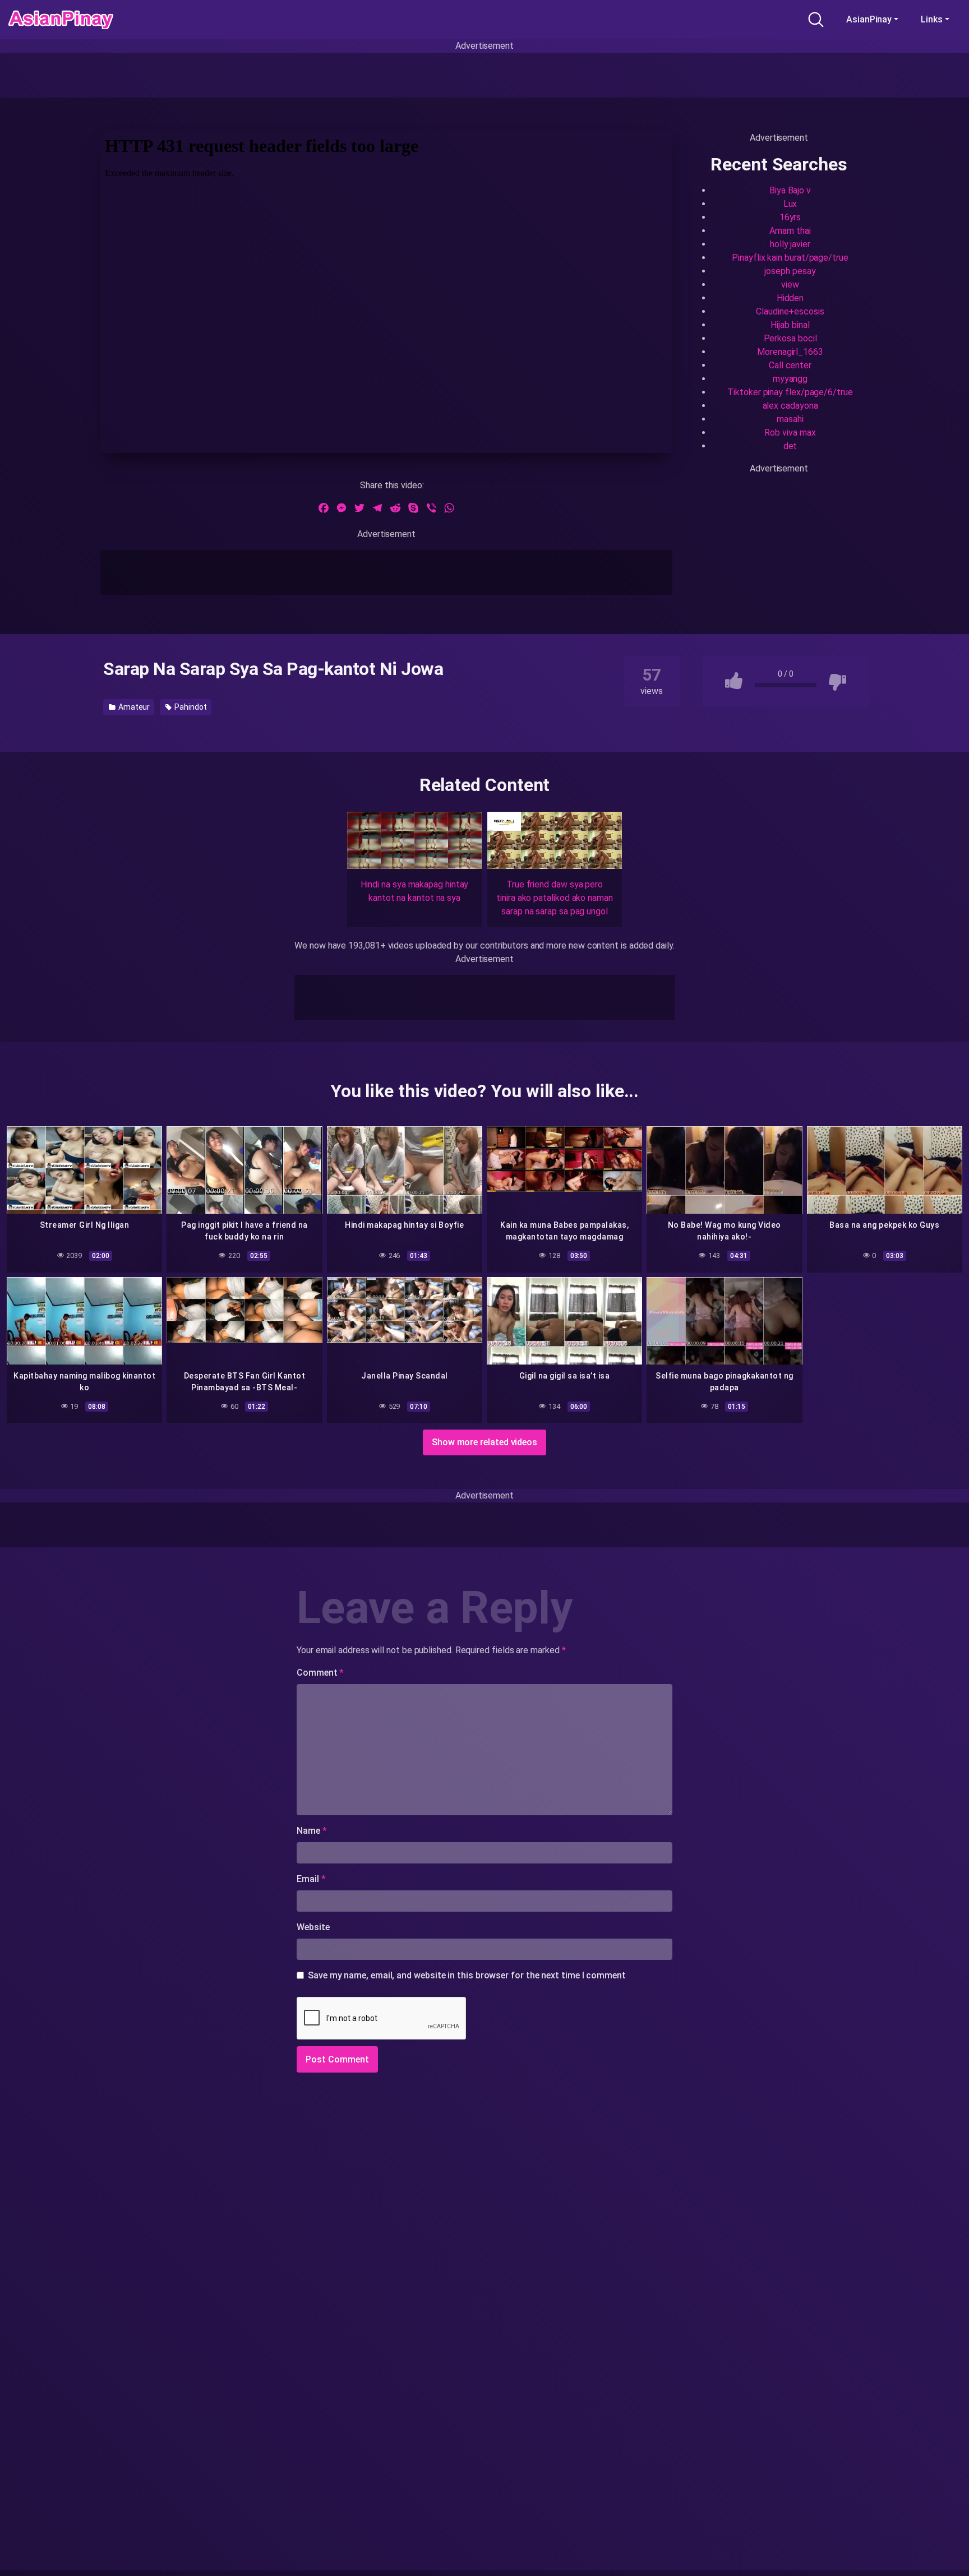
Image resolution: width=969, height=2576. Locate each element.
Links (932, 19)
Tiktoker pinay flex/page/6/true (790, 392)
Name (312, 1831)
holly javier (790, 244)
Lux (790, 204)
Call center (790, 365)
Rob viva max (790, 433)
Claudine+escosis (790, 311)
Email (311, 1879)
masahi (790, 419)
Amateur (133, 707)
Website (313, 1927)
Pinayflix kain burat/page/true (790, 258)
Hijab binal (790, 325)
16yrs (790, 217)
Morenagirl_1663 (790, 352)
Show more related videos (484, 1442)
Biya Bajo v (790, 190)
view (790, 285)
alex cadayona (790, 406)
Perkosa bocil (790, 338)
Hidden (790, 298)
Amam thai (790, 231)
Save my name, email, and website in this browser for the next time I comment (467, 1975)
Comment (320, 1673)
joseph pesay (790, 271)
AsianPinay (869, 19)
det (790, 446)
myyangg (790, 379)
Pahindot (190, 707)
